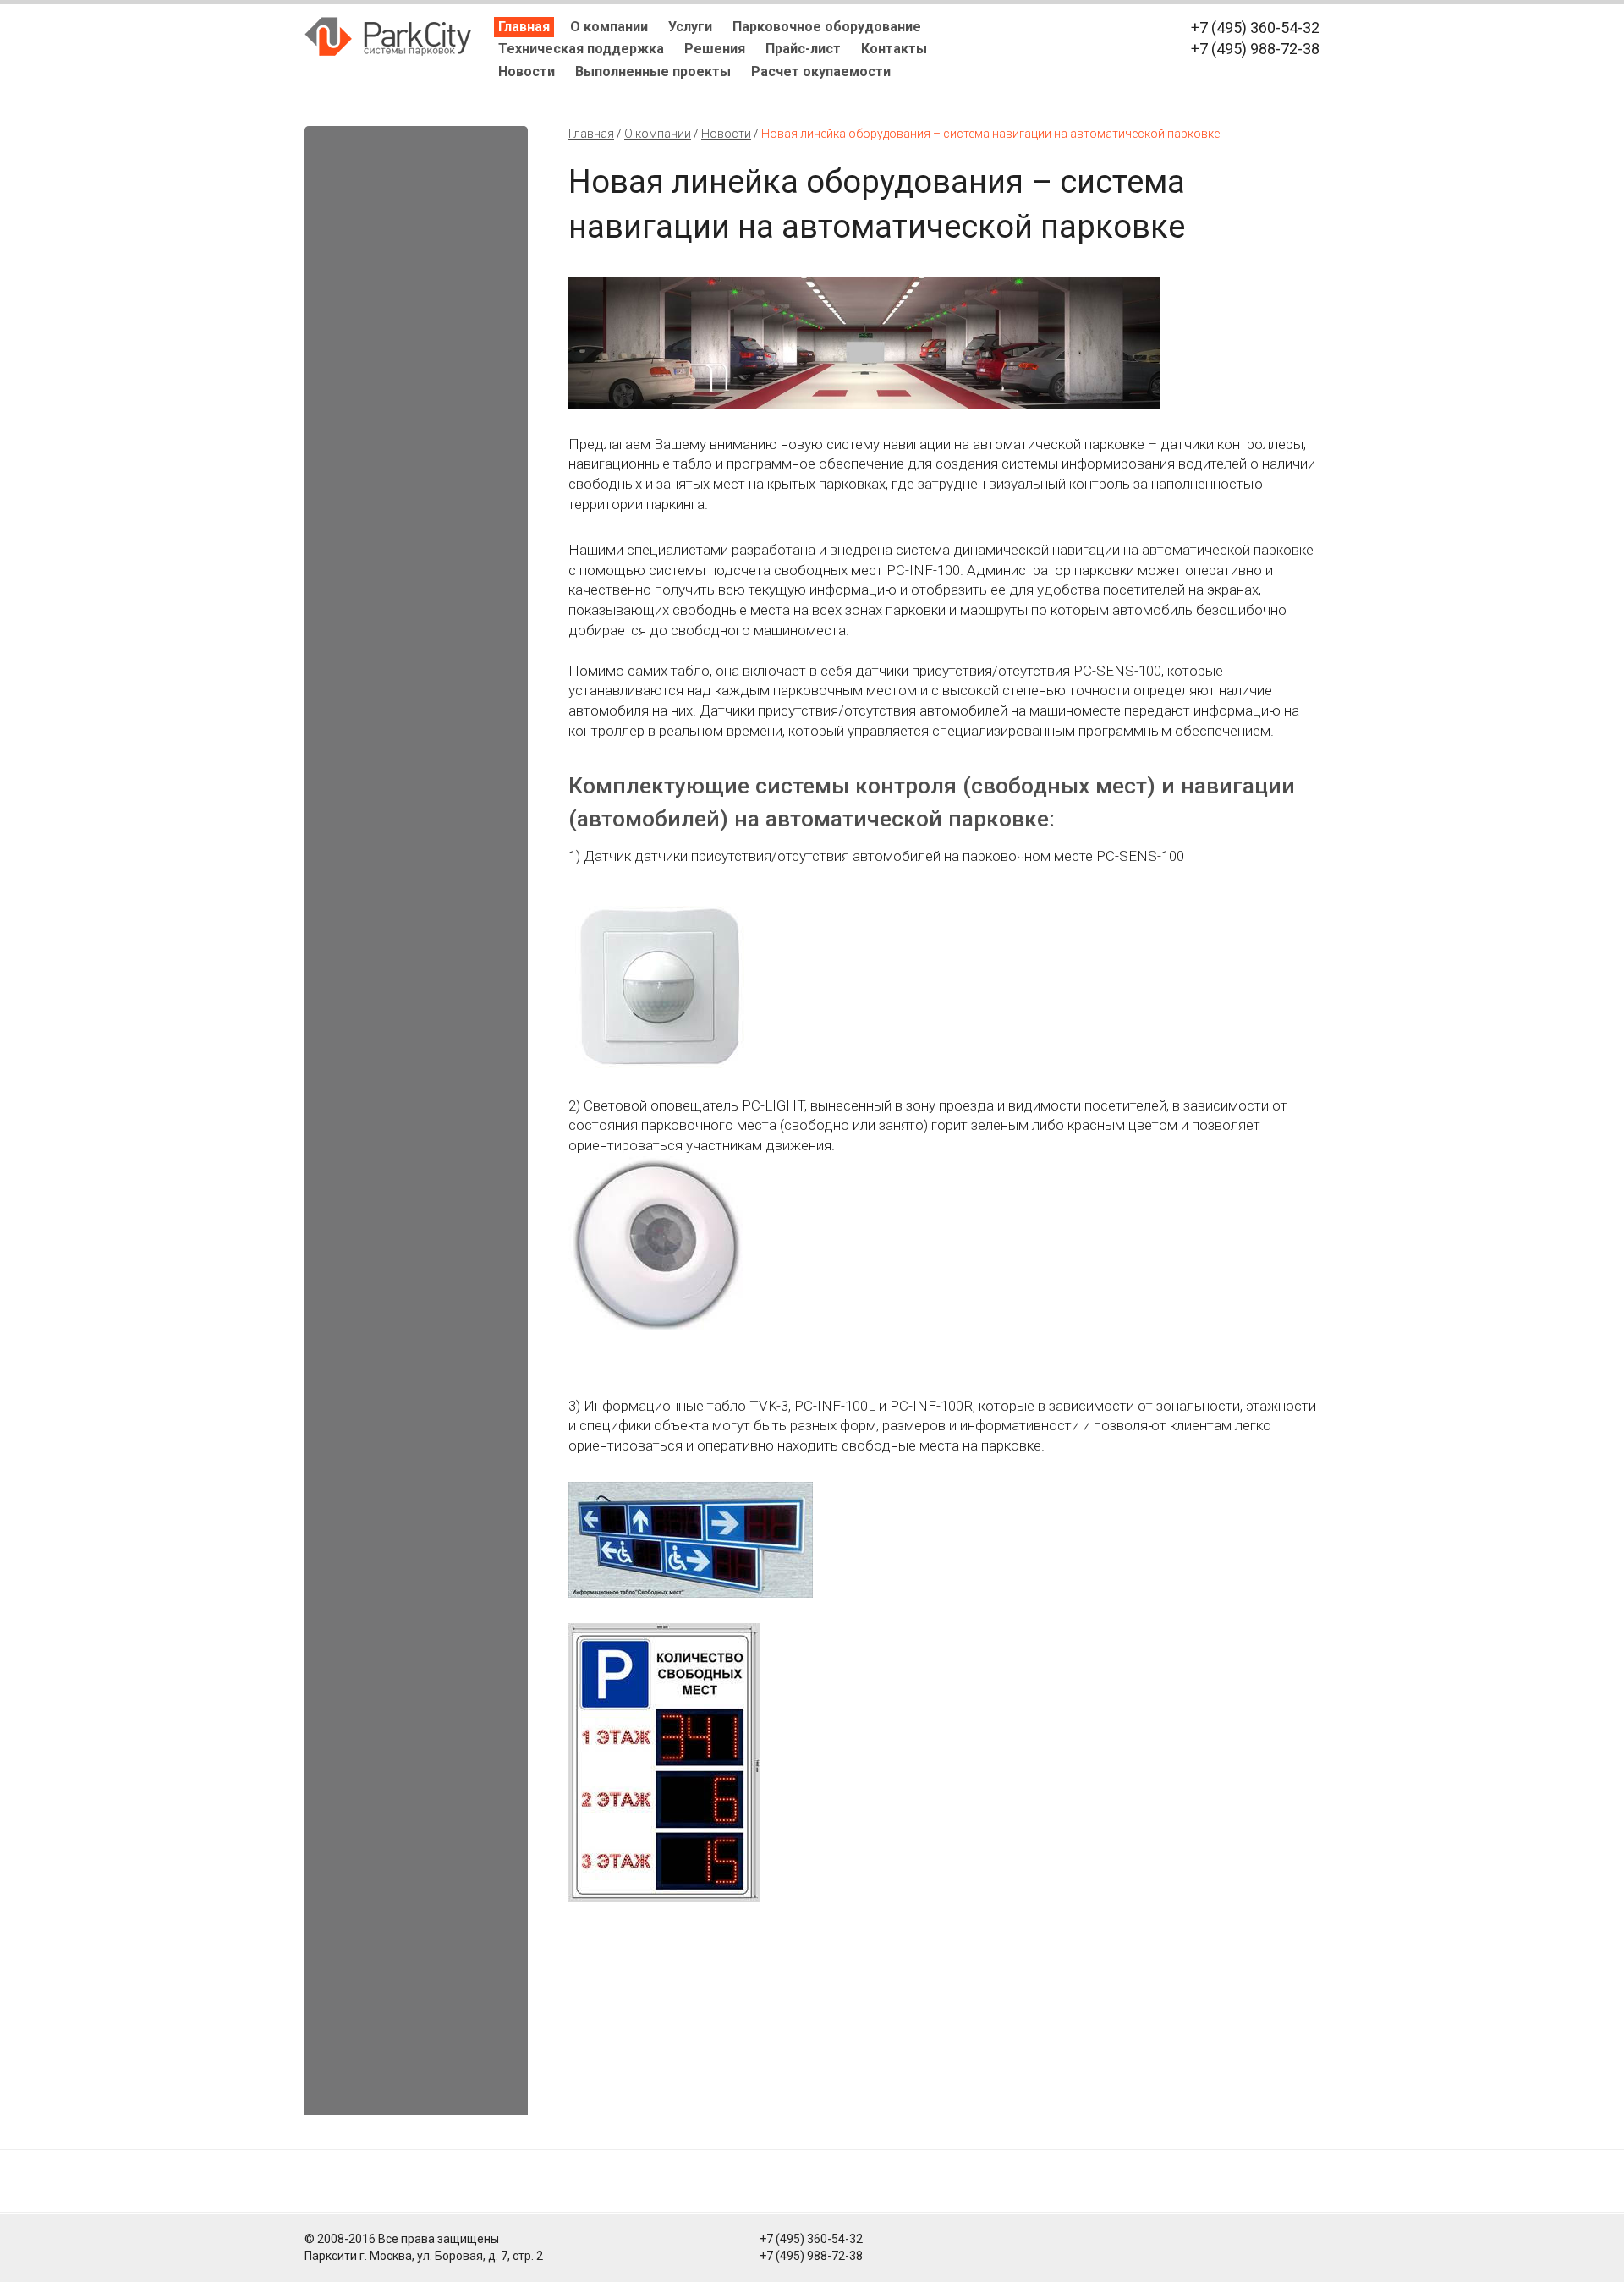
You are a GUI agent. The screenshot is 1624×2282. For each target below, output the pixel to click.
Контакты (894, 49)
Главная (524, 27)
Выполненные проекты (653, 71)
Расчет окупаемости (821, 71)
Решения (715, 49)
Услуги (690, 27)
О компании (609, 27)
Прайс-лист (803, 49)
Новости (527, 71)
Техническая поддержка (581, 49)
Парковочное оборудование (827, 27)
